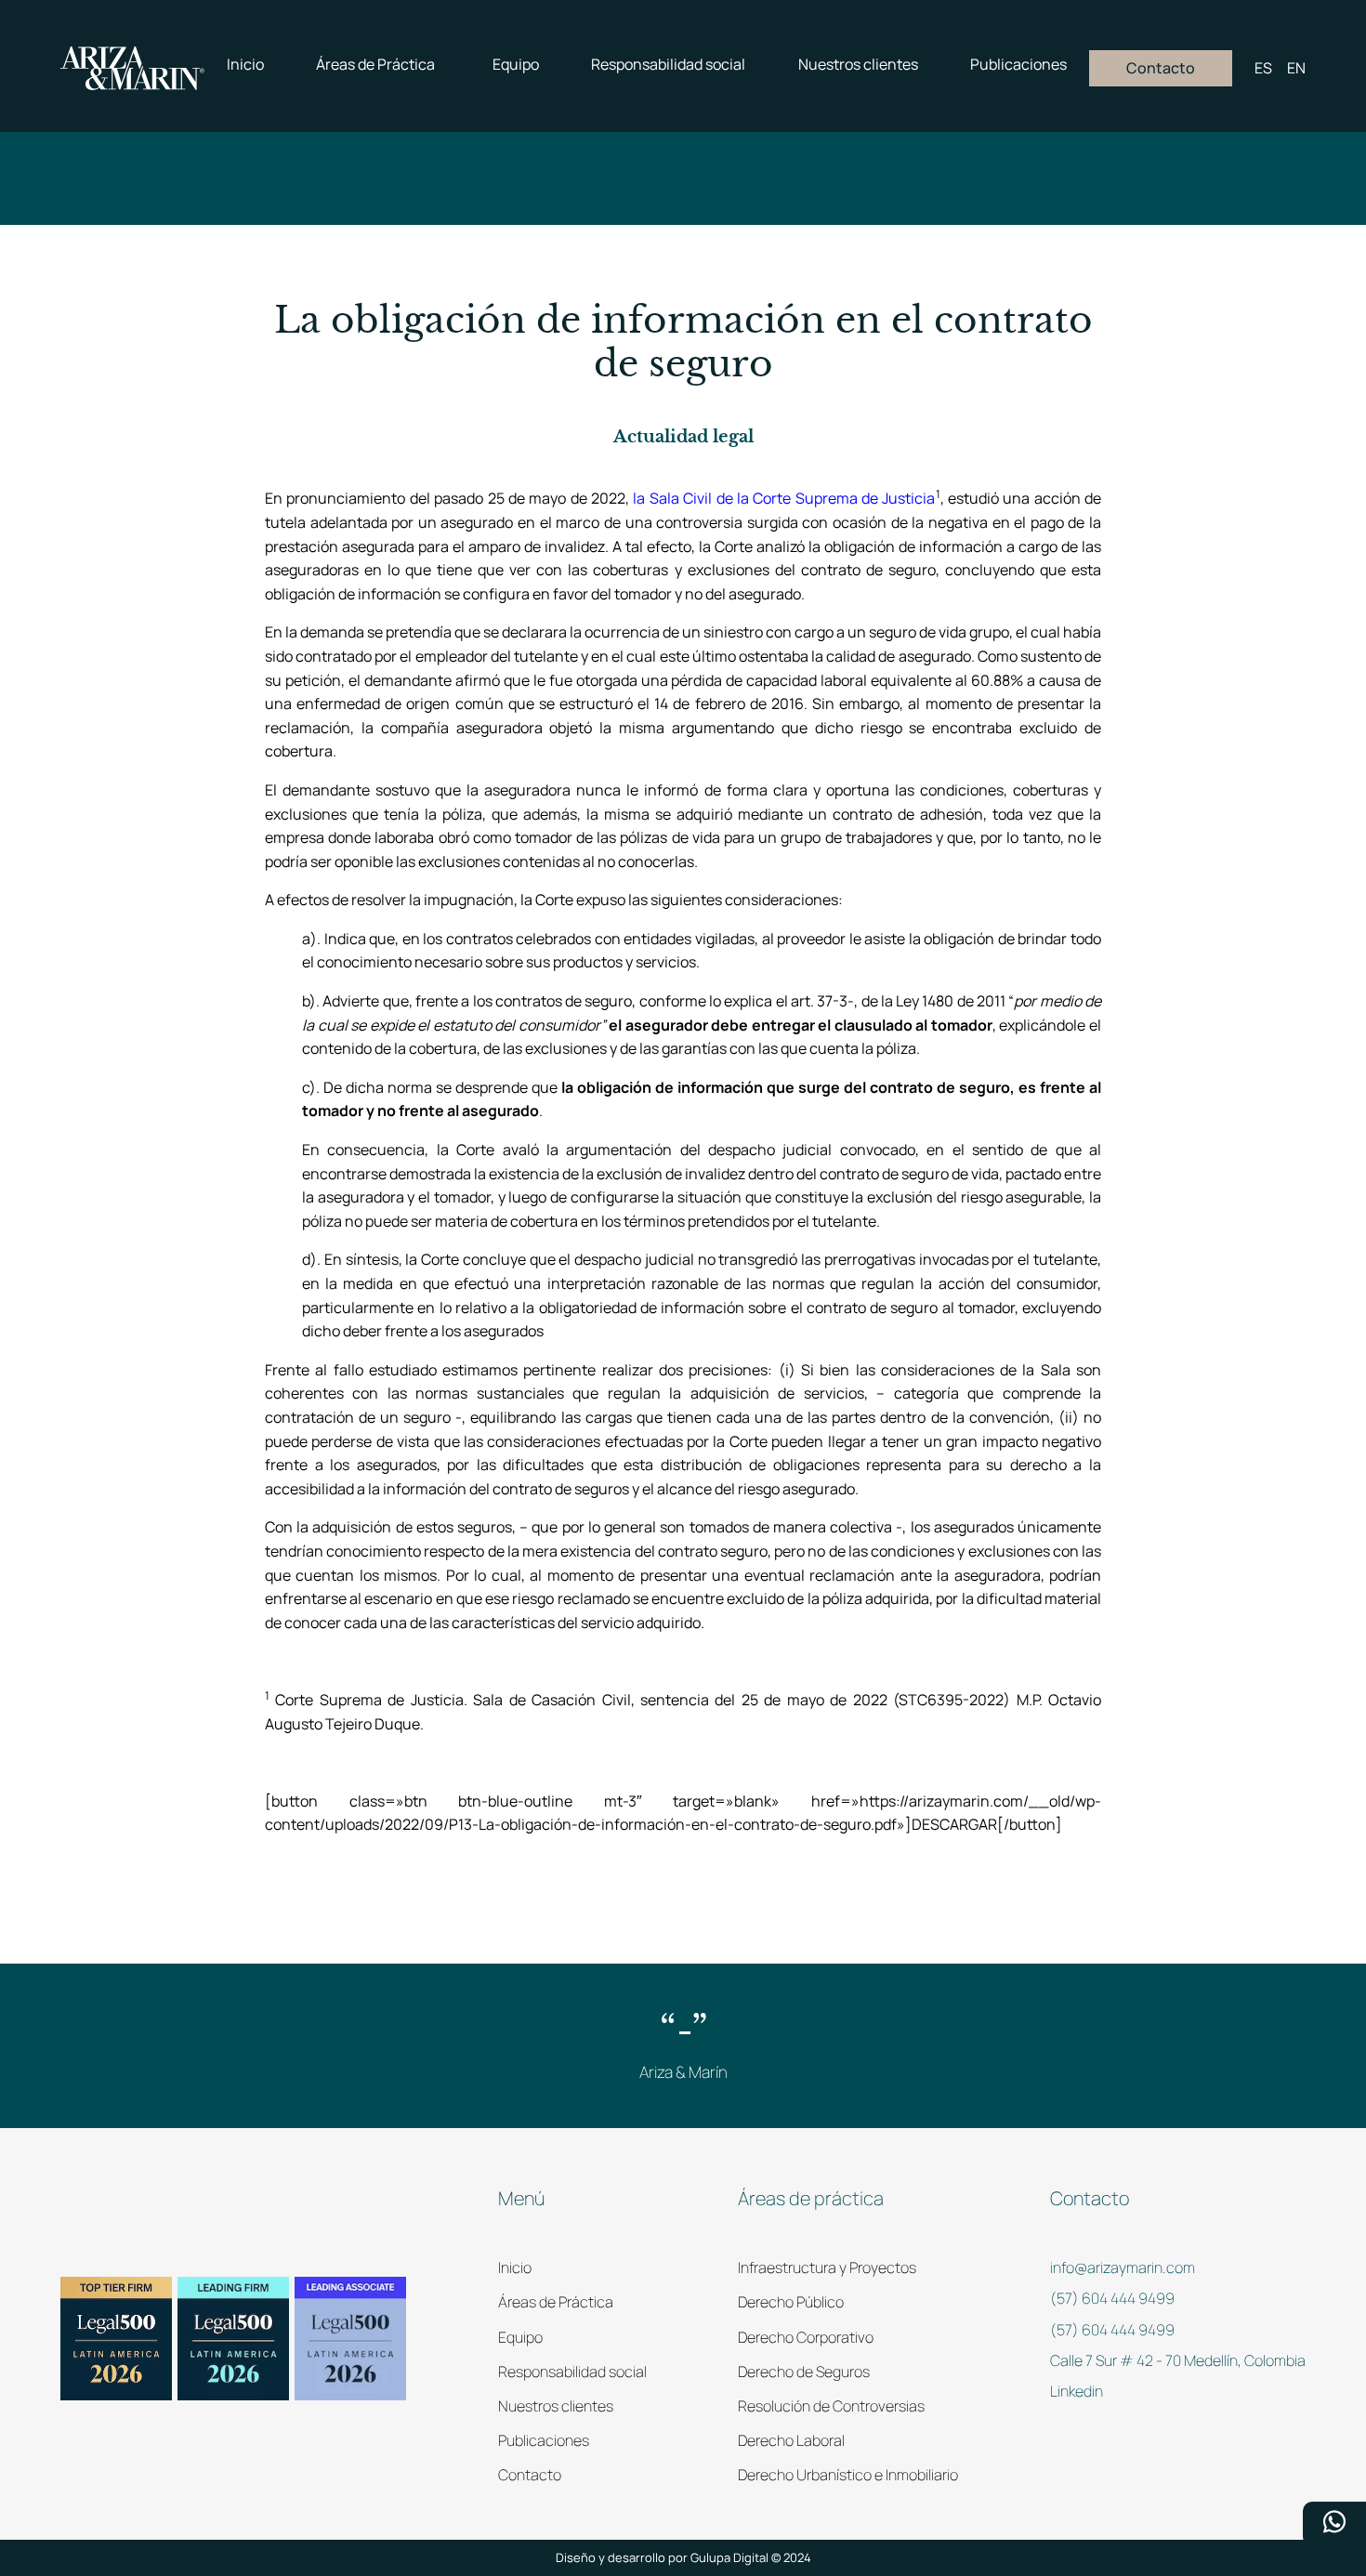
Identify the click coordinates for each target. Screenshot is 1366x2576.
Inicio (515, 2267)
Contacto (530, 2475)
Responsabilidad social (572, 2372)
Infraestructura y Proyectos (827, 2267)
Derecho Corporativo (806, 2337)
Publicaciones (544, 2440)
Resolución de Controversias (831, 2406)
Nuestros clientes (556, 2406)
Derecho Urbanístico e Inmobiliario (848, 2475)
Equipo (520, 2337)
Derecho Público (791, 2302)
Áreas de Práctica (556, 2302)
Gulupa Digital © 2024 (751, 2557)
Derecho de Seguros (804, 2372)
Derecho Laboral (791, 2440)
